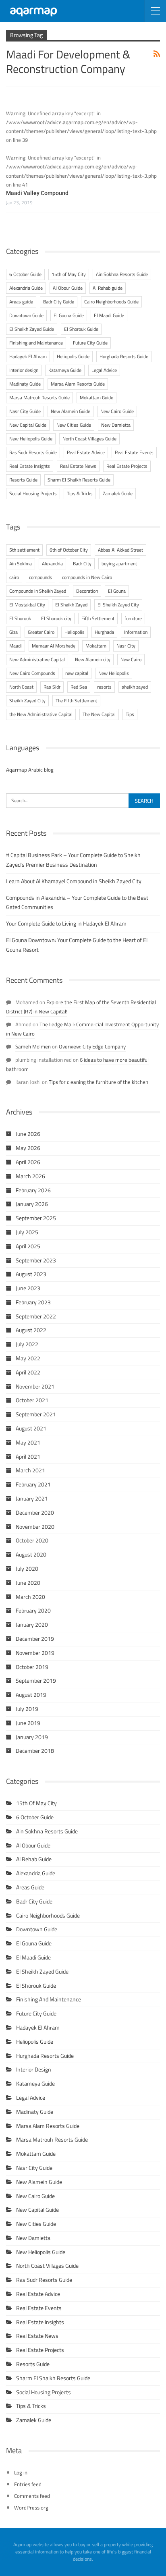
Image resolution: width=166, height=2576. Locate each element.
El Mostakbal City (27, 605)
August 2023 (31, 1274)
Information (136, 632)
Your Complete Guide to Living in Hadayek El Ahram (66, 924)
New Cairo (131, 659)
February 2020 (33, 1611)
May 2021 (28, 1443)
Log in (21, 2472)
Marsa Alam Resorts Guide (78, 384)
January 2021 (32, 1499)
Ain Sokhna (21, 564)
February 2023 (33, 1302)
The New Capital (99, 714)
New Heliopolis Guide (31, 439)
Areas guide (21, 302)
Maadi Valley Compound (37, 193)
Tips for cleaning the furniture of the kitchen (99, 1082)
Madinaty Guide (25, 384)
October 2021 (32, 1400)
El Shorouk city (56, 618)
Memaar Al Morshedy (54, 646)
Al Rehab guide (108, 288)
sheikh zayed (135, 687)
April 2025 (28, 1246)
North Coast (21, 687)
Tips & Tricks (80, 493)
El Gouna (117, 591)
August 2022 (31, 1330)
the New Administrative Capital (41, 714)
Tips (130, 714)
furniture (133, 618)
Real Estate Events (134, 452)
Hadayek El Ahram (28, 356)
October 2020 (32, 1540)
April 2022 (28, 1372)
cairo (14, 577)
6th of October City (69, 550)
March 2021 (30, 1470)
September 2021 (36, 1414)
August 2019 (31, 1695)
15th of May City (69, 274)
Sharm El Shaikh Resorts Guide (79, 480)
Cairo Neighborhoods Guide (111, 302)
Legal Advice (104, 370)
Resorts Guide (23, 480)
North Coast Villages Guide (89, 439)
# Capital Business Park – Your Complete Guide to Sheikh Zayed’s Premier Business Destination (73, 860)
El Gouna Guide (69, 315)
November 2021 (35, 1387)
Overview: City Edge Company (92, 1046)
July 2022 (27, 1344)
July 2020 (27, 1569)
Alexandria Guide (26, 288)
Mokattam (96, 646)
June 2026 (28, 1134)
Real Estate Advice (86, 452)
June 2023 (28, 1288)
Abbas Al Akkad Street (120, 550)
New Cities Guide (74, 425)
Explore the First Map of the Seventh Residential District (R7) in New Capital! (81, 1007)
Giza (13, 632)
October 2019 (32, 1667)
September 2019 (36, 1681)
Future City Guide (90, 343)
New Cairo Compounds (32, 673)
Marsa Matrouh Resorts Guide (39, 398)
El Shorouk (20, 618)
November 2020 (35, 1527)
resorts (104, 687)
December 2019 (35, 1639)
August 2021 (31, 1428)
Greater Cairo (41, 632)
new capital (77, 673)
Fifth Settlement (98, 618)
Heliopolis (75, 632)
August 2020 (31, 1555)
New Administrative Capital (37, 659)
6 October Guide (25, 274)
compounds (40, 577)
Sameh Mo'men (33, 1046)
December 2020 (35, 1513)
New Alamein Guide (71, 411)
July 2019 (27, 1709)
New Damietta (116, 425)
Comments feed (32, 2496)
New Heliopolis (114, 673)
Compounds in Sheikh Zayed (38, 591)
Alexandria (52, 564)
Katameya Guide (65, 370)
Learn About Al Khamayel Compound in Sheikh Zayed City (74, 881)
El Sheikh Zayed (71, 605)
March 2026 (30, 1176)
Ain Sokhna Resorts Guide (122, 274)
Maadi (16, 646)
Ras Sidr (52, 687)
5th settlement (24, 550)
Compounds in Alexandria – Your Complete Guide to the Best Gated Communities (77, 903)
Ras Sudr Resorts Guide (33, 452)
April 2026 (28, 1162)
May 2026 (28, 1148)
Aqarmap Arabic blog (30, 770)
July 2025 (27, 1232)
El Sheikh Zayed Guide (32, 329)
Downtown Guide (26, 315)
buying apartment (119, 564)
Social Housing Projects (33, 493)
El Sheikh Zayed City (118, 605)
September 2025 (36, 1218)
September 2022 (36, 1316)
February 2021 (33, 1484)
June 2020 (28, 1583)
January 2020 (32, 1625)
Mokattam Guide (96, 398)
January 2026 (32, 1204)
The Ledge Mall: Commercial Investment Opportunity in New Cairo (82, 1029)
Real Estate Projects (127, 466)
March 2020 (30, 1597)
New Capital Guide (28, 425)
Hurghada (104, 632)
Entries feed (28, 2484)
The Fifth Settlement (76, 701)
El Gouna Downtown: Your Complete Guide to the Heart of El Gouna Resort (77, 945)
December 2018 (35, 1751)
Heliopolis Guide (73, 356)
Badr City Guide (59, 302)
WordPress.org (31, 2508)
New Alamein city (93, 659)
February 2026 (33, 1190)
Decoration (87, 591)
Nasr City (126, 646)
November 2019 (35, 1653)
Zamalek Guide (118, 493)
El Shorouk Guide (81, 329)
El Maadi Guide (109, 315)
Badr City (82, 564)
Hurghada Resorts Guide (124, 356)
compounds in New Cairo (87, 577)
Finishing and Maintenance (36, 343)
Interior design (24, 370)
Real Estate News (78, 466)
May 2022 (28, 1358)
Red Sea (79, 687)
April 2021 (28, 1457)
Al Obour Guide (68, 288)
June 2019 (28, 1723)
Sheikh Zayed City (27, 701)
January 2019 (32, 1737)
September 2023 (36, 1260)
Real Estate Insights (30, 466)
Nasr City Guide (25, 411)
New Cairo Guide (117, 411)
